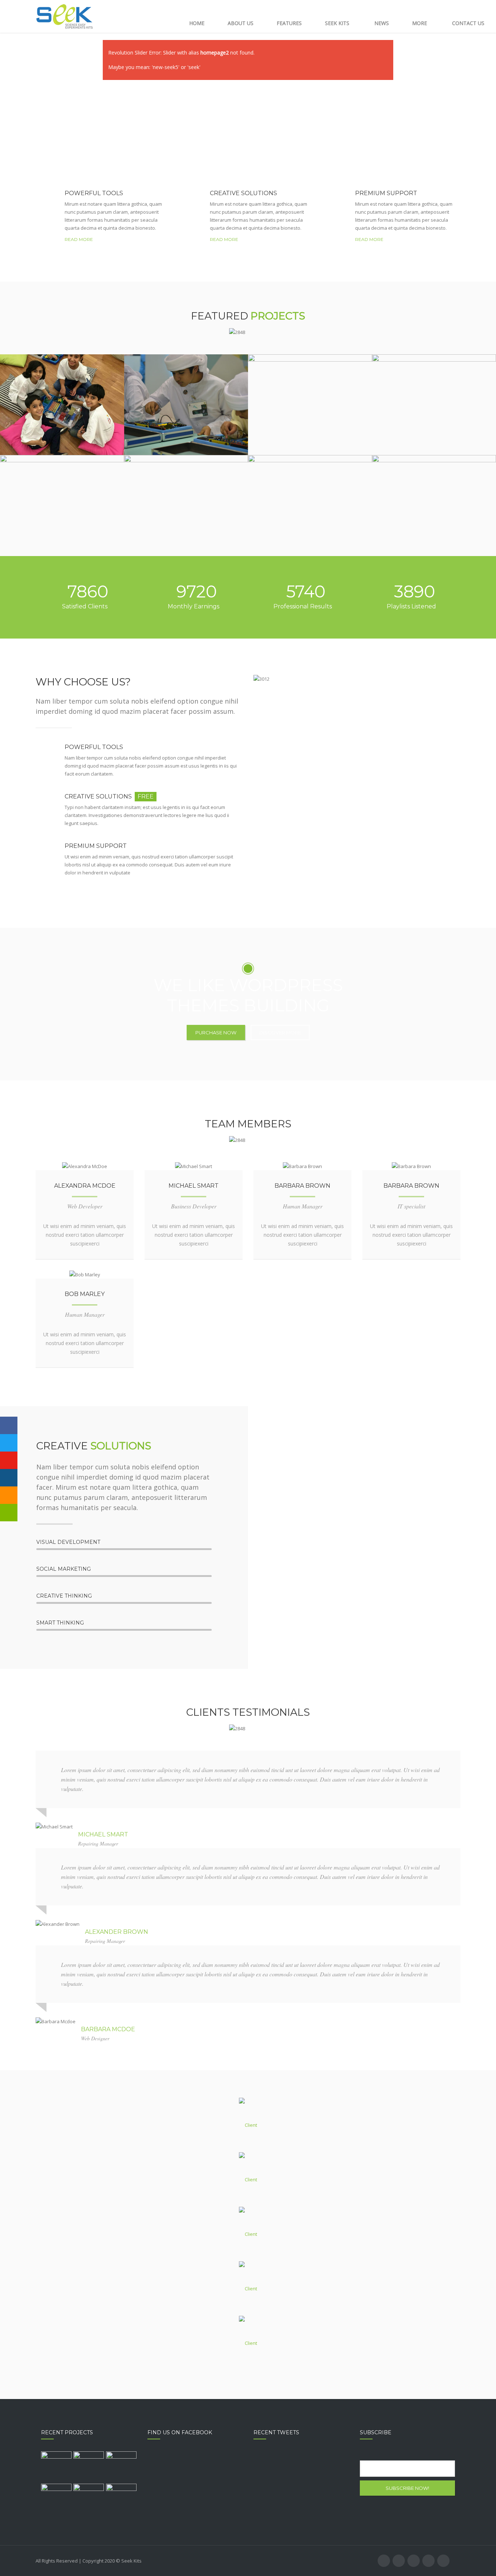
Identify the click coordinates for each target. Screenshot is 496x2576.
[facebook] (76, 1166)
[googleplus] (309, 1166)
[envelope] (106, 1166)
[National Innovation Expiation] (89, 2467)
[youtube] (414, 2561)
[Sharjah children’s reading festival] (89, 2499)
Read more (79, 239)
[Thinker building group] (56, 2467)
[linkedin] (91, 1166)
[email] (443, 2561)
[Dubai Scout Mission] (121, 2467)
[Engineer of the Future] (56, 2499)
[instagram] (428, 2561)
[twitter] (61, 1166)
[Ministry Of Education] (121, 2499)
